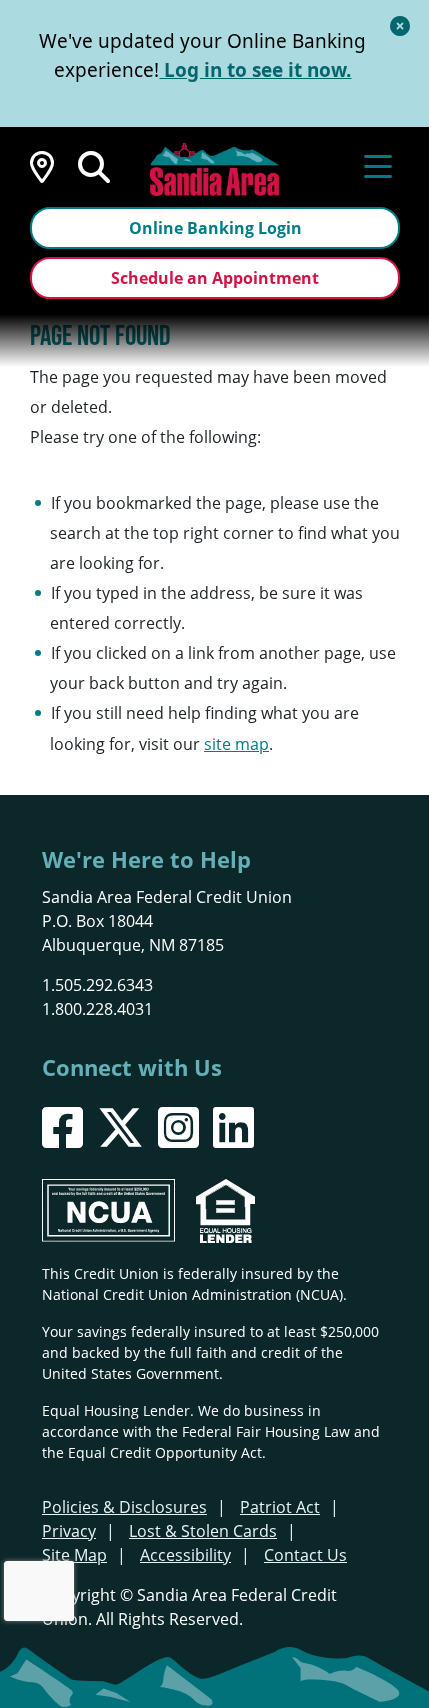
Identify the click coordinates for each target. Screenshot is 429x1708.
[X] (120, 1127)
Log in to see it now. (255, 70)
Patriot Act (280, 1507)
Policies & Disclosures (124, 1507)
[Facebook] (62, 1127)
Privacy (69, 1531)
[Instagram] (178, 1127)
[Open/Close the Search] (94, 165)
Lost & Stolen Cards (203, 1531)
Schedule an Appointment (215, 278)
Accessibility (185, 1555)
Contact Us (305, 1555)
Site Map (74, 1555)
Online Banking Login (215, 228)
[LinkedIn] (233, 1127)
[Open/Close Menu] (378, 165)
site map (236, 744)
